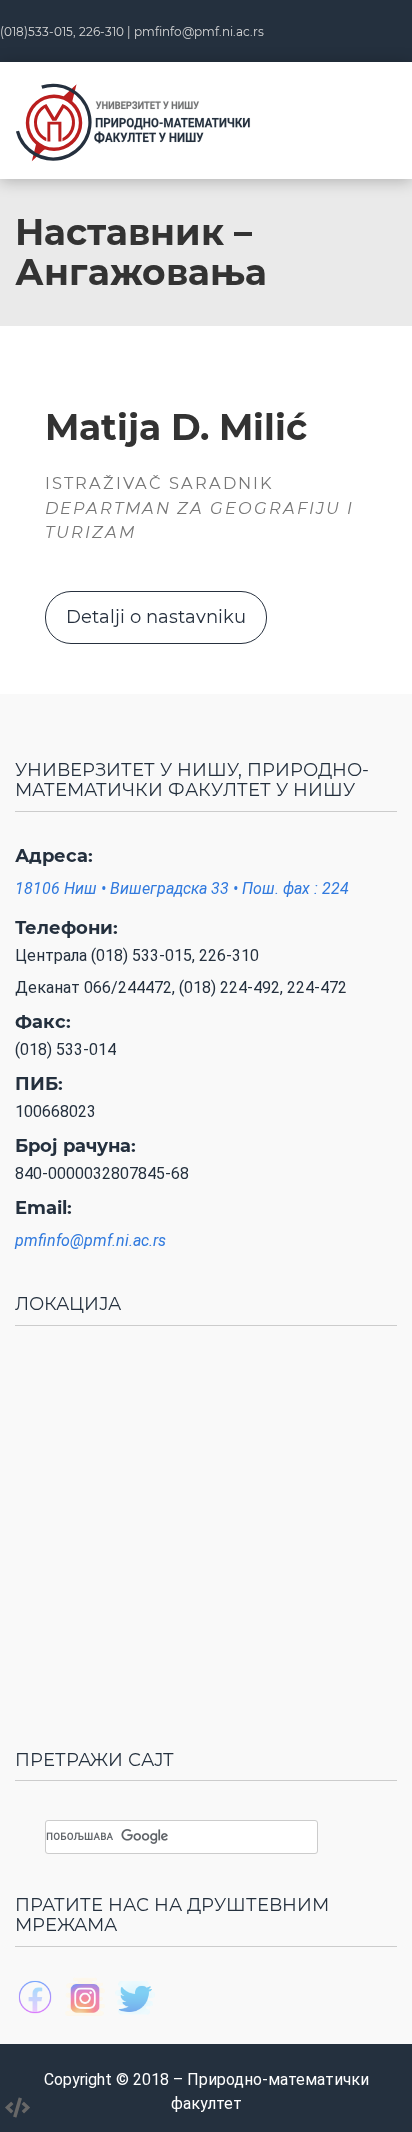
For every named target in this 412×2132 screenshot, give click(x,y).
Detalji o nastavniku (156, 617)
